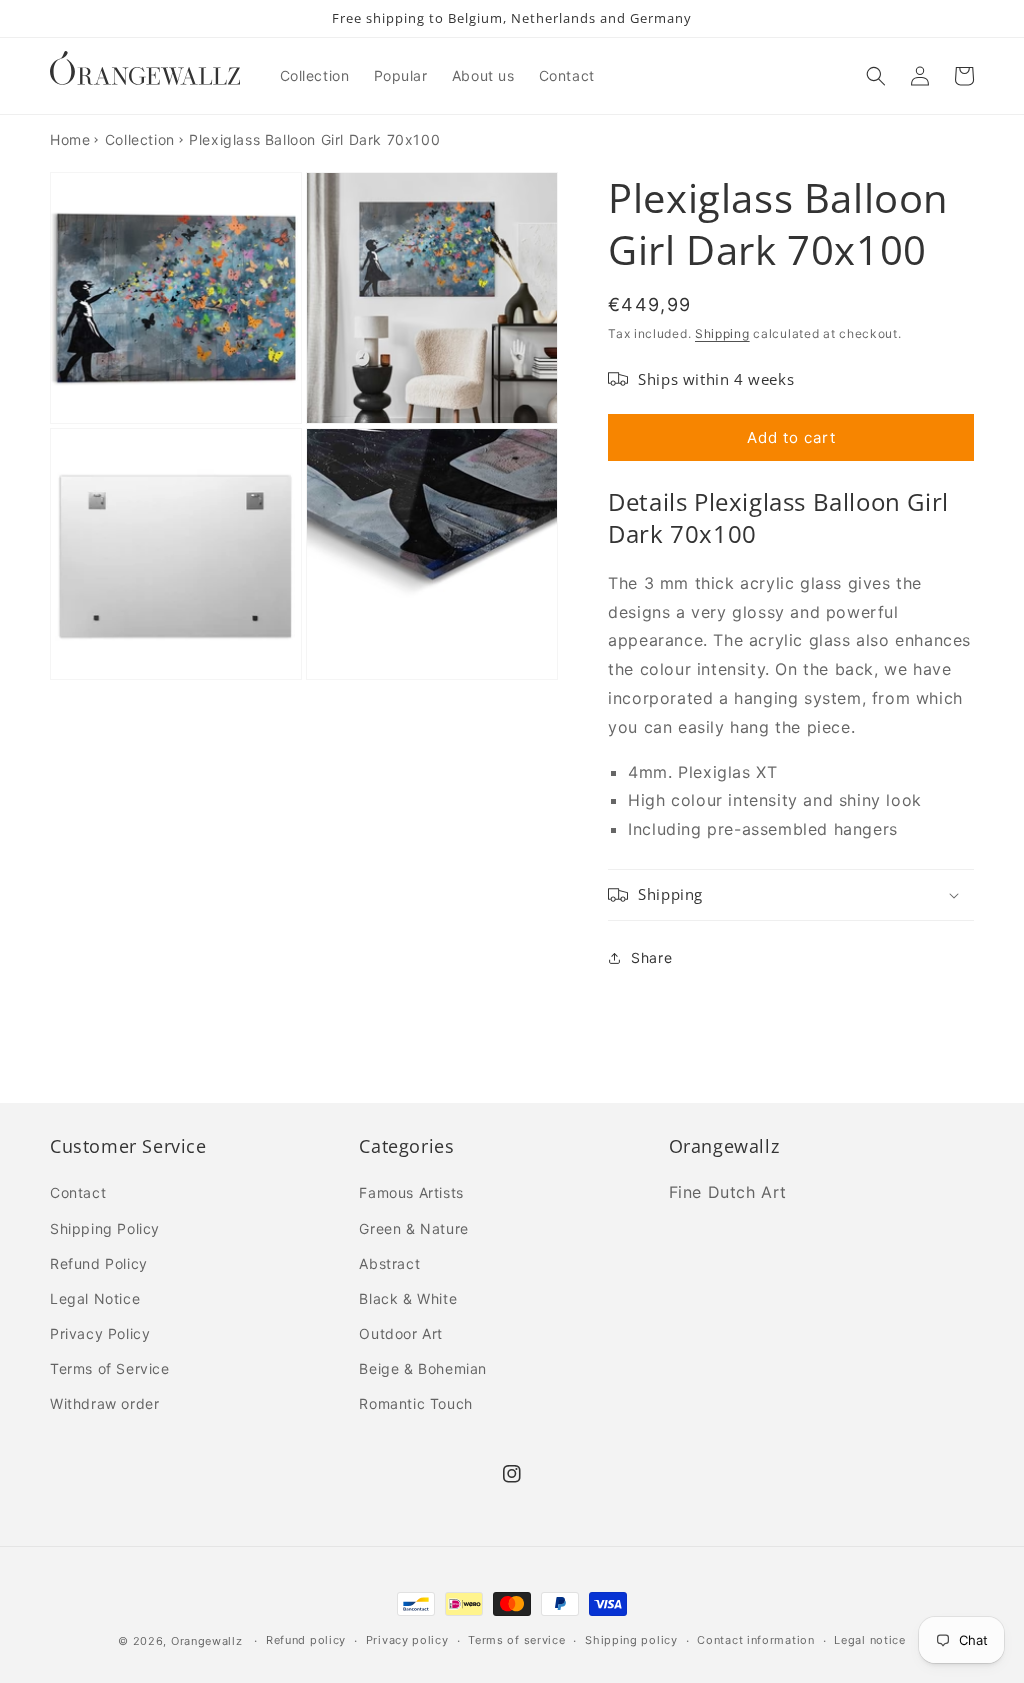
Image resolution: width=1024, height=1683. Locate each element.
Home (70, 139)
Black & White (408, 1298)
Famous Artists (411, 1192)
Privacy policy (407, 1640)
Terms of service (516, 1640)
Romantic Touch (415, 1403)
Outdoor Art (401, 1333)
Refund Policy (99, 1263)
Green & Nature (413, 1228)
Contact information (755, 1640)
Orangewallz (207, 1641)
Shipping (722, 333)
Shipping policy (631, 1640)
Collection (140, 139)
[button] (876, 76)
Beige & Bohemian (423, 1368)
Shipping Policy (105, 1228)
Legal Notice (95, 1298)
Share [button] (651, 957)
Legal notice (869, 1640)
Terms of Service (110, 1368)
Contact (78, 1192)
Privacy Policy (100, 1333)
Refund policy (306, 1640)
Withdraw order (104, 1403)
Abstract (389, 1263)
